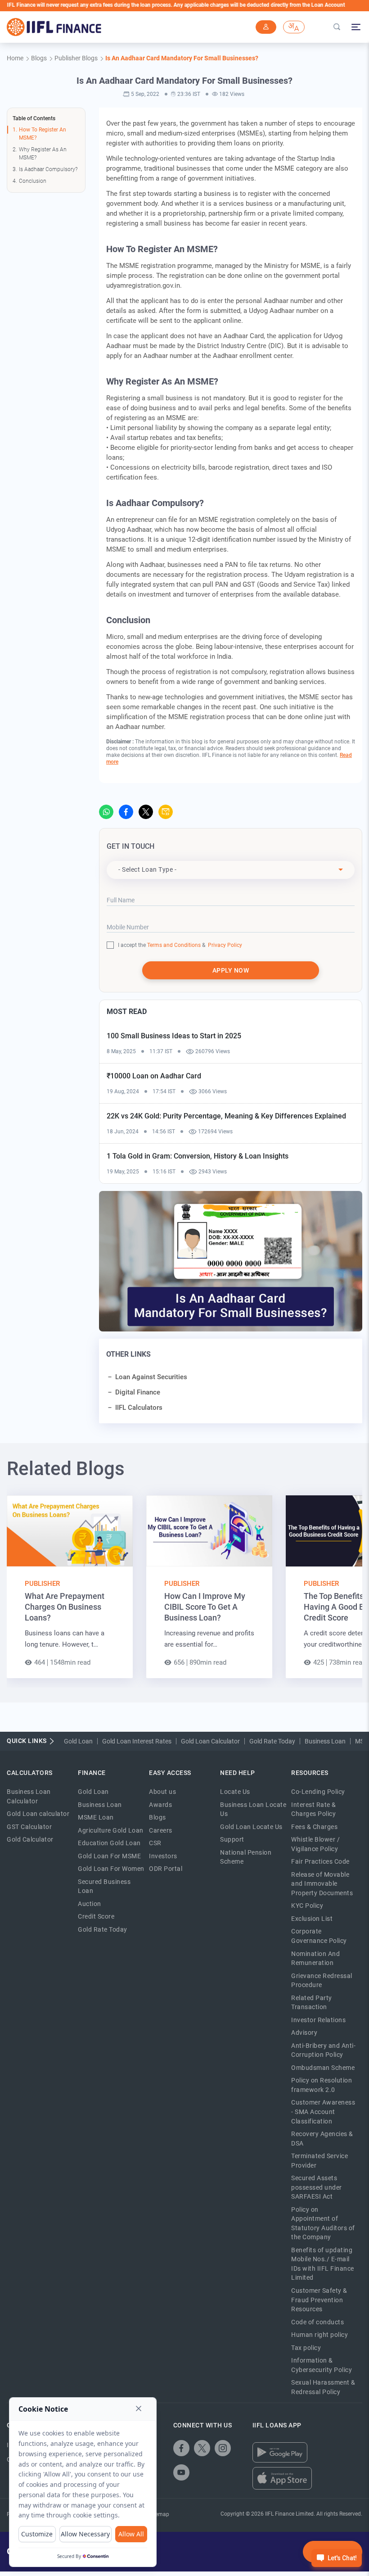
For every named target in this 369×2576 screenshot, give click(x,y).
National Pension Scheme (246, 1857)
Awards (160, 1805)
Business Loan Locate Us (253, 1809)
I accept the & (162, 945)
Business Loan (325, 1741)
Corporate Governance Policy (319, 1936)
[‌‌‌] (266, 27)
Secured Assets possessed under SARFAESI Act (317, 2187)
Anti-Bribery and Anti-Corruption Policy (323, 2050)
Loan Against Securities (151, 1377)
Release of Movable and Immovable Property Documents (322, 1884)
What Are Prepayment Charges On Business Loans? (65, 1607)
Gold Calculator (30, 1839)
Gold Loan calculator (38, 1814)
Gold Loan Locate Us (251, 1827)
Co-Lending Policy (318, 1792)
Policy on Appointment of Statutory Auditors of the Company (323, 2223)
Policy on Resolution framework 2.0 (322, 2085)
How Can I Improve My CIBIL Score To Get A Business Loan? (205, 1607)
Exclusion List (312, 1919)
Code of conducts (317, 2322)
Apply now (231, 970)
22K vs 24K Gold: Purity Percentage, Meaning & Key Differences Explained (226, 1116)
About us (162, 1792)
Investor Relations (318, 2020)
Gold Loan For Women (111, 1869)
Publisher (42, 1584)
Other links (128, 1354)
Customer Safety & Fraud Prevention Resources (319, 2300)
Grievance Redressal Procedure (322, 1981)
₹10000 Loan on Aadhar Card (154, 1076)
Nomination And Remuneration (315, 1958)
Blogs (157, 1817)
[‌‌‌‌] (337, 27)
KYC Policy (307, 1906)
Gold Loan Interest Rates (137, 1741)
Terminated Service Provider (319, 2161)
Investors (163, 1856)
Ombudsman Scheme (323, 2068)
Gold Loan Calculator (210, 1741)
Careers (161, 1830)
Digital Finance (138, 1392)
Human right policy (319, 2335)
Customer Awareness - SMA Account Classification (323, 2112)
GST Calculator (29, 1827)
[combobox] (231, 870)
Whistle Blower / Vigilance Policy (315, 1844)
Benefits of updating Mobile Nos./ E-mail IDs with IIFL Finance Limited (323, 2264)
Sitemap (159, 2514)
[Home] (54, 27)
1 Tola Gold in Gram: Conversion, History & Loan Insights (198, 1156)
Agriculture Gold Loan (111, 1830)
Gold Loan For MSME (109, 1856)
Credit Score (96, 1916)
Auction (90, 1904)
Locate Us (235, 1792)
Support (232, 1839)
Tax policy (306, 2348)
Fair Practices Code (320, 1861)
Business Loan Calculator (29, 1796)
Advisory (304, 2033)
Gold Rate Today (272, 1741)
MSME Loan (96, 1817)
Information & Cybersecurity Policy (322, 2365)
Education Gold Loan (109, 1843)
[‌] (106, 812)
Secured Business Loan (104, 1886)
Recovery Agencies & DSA (322, 2139)
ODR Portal (166, 1869)
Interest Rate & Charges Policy (314, 1809)
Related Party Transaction (312, 2003)
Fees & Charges (314, 1827)
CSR (155, 1843)
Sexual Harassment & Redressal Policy (323, 2387)
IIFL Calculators (139, 1408)
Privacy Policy (224, 945)
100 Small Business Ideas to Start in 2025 (174, 1036)
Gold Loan (78, 1741)
